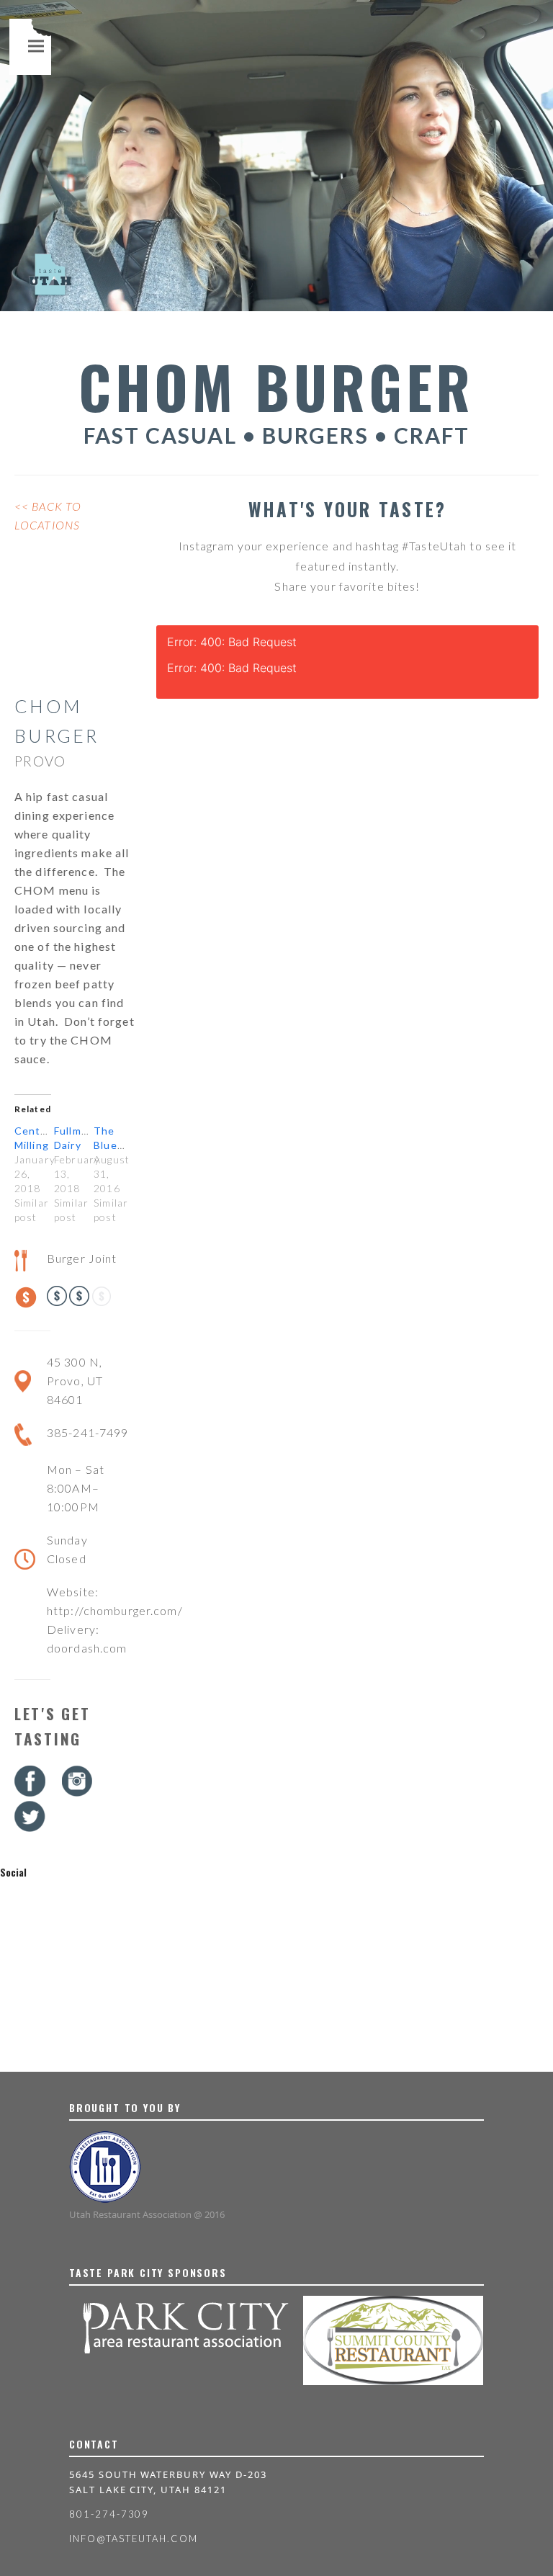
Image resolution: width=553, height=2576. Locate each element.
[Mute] (539, 299)
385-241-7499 (87, 1432)
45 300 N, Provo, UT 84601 (75, 1381)
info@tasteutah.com (134, 2539)
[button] (36, 46)
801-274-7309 (109, 2514)
